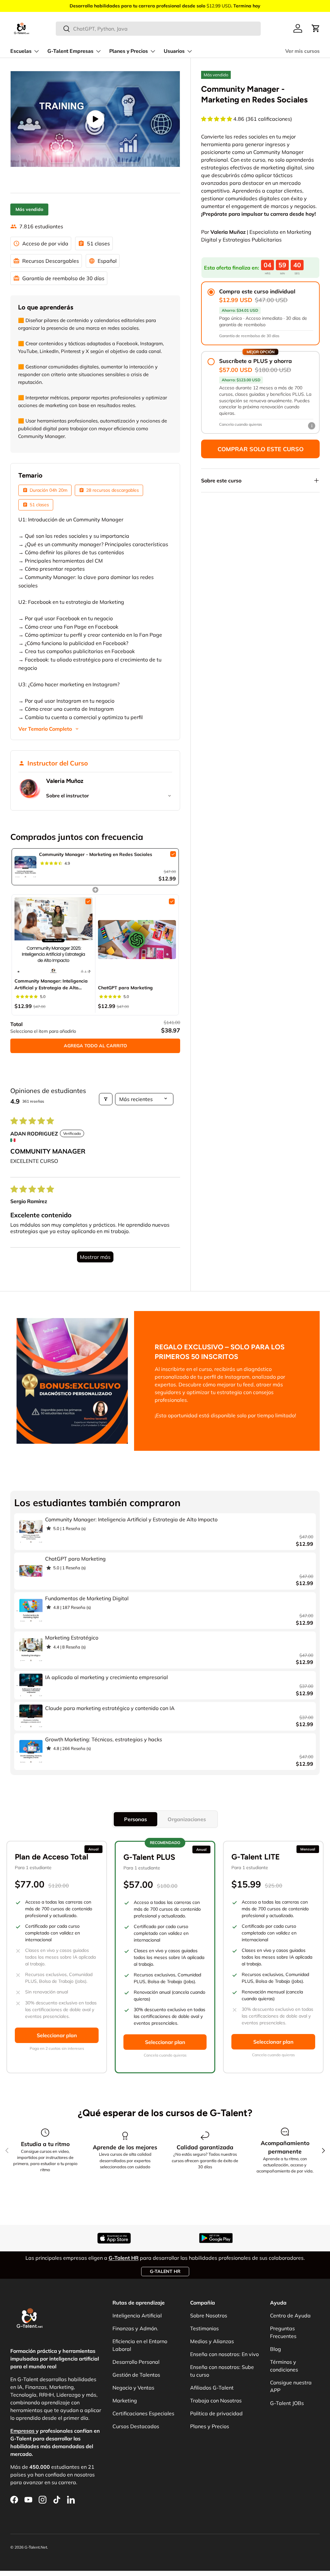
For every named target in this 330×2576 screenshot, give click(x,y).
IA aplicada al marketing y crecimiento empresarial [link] (107, 1677)
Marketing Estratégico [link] (72, 1638)
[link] (25, 867)
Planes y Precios (210, 2426)
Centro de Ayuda (290, 2315)
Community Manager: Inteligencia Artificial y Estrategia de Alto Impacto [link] (51, 985)
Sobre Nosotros (209, 2315)
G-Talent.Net (36, 2547)
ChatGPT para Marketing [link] (125, 988)
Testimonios (204, 2328)
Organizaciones (187, 1819)
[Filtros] (106, 1099)
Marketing (125, 2400)
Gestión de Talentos (136, 2375)
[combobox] (158, 29)
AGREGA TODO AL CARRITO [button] (95, 1046)
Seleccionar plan (57, 2035)
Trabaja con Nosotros (216, 2400)
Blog (276, 2349)
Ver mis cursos (302, 51)
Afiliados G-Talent (212, 2388)
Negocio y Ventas (133, 2388)
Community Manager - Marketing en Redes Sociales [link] (96, 854)
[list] (95, 119)
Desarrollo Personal (136, 2362)
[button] (316, 28)
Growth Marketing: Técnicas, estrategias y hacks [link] (104, 1739)
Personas (136, 1819)
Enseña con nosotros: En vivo (224, 2354)
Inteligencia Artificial (137, 2315)
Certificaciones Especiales (143, 2413)
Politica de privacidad (216, 2413)
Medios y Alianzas (212, 2341)
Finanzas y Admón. (135, 2328)
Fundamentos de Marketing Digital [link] (87, 1598)
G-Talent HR (165, 2271)
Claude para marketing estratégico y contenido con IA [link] (110, 1708)
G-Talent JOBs (287, 2403)
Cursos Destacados (136, 2426)
